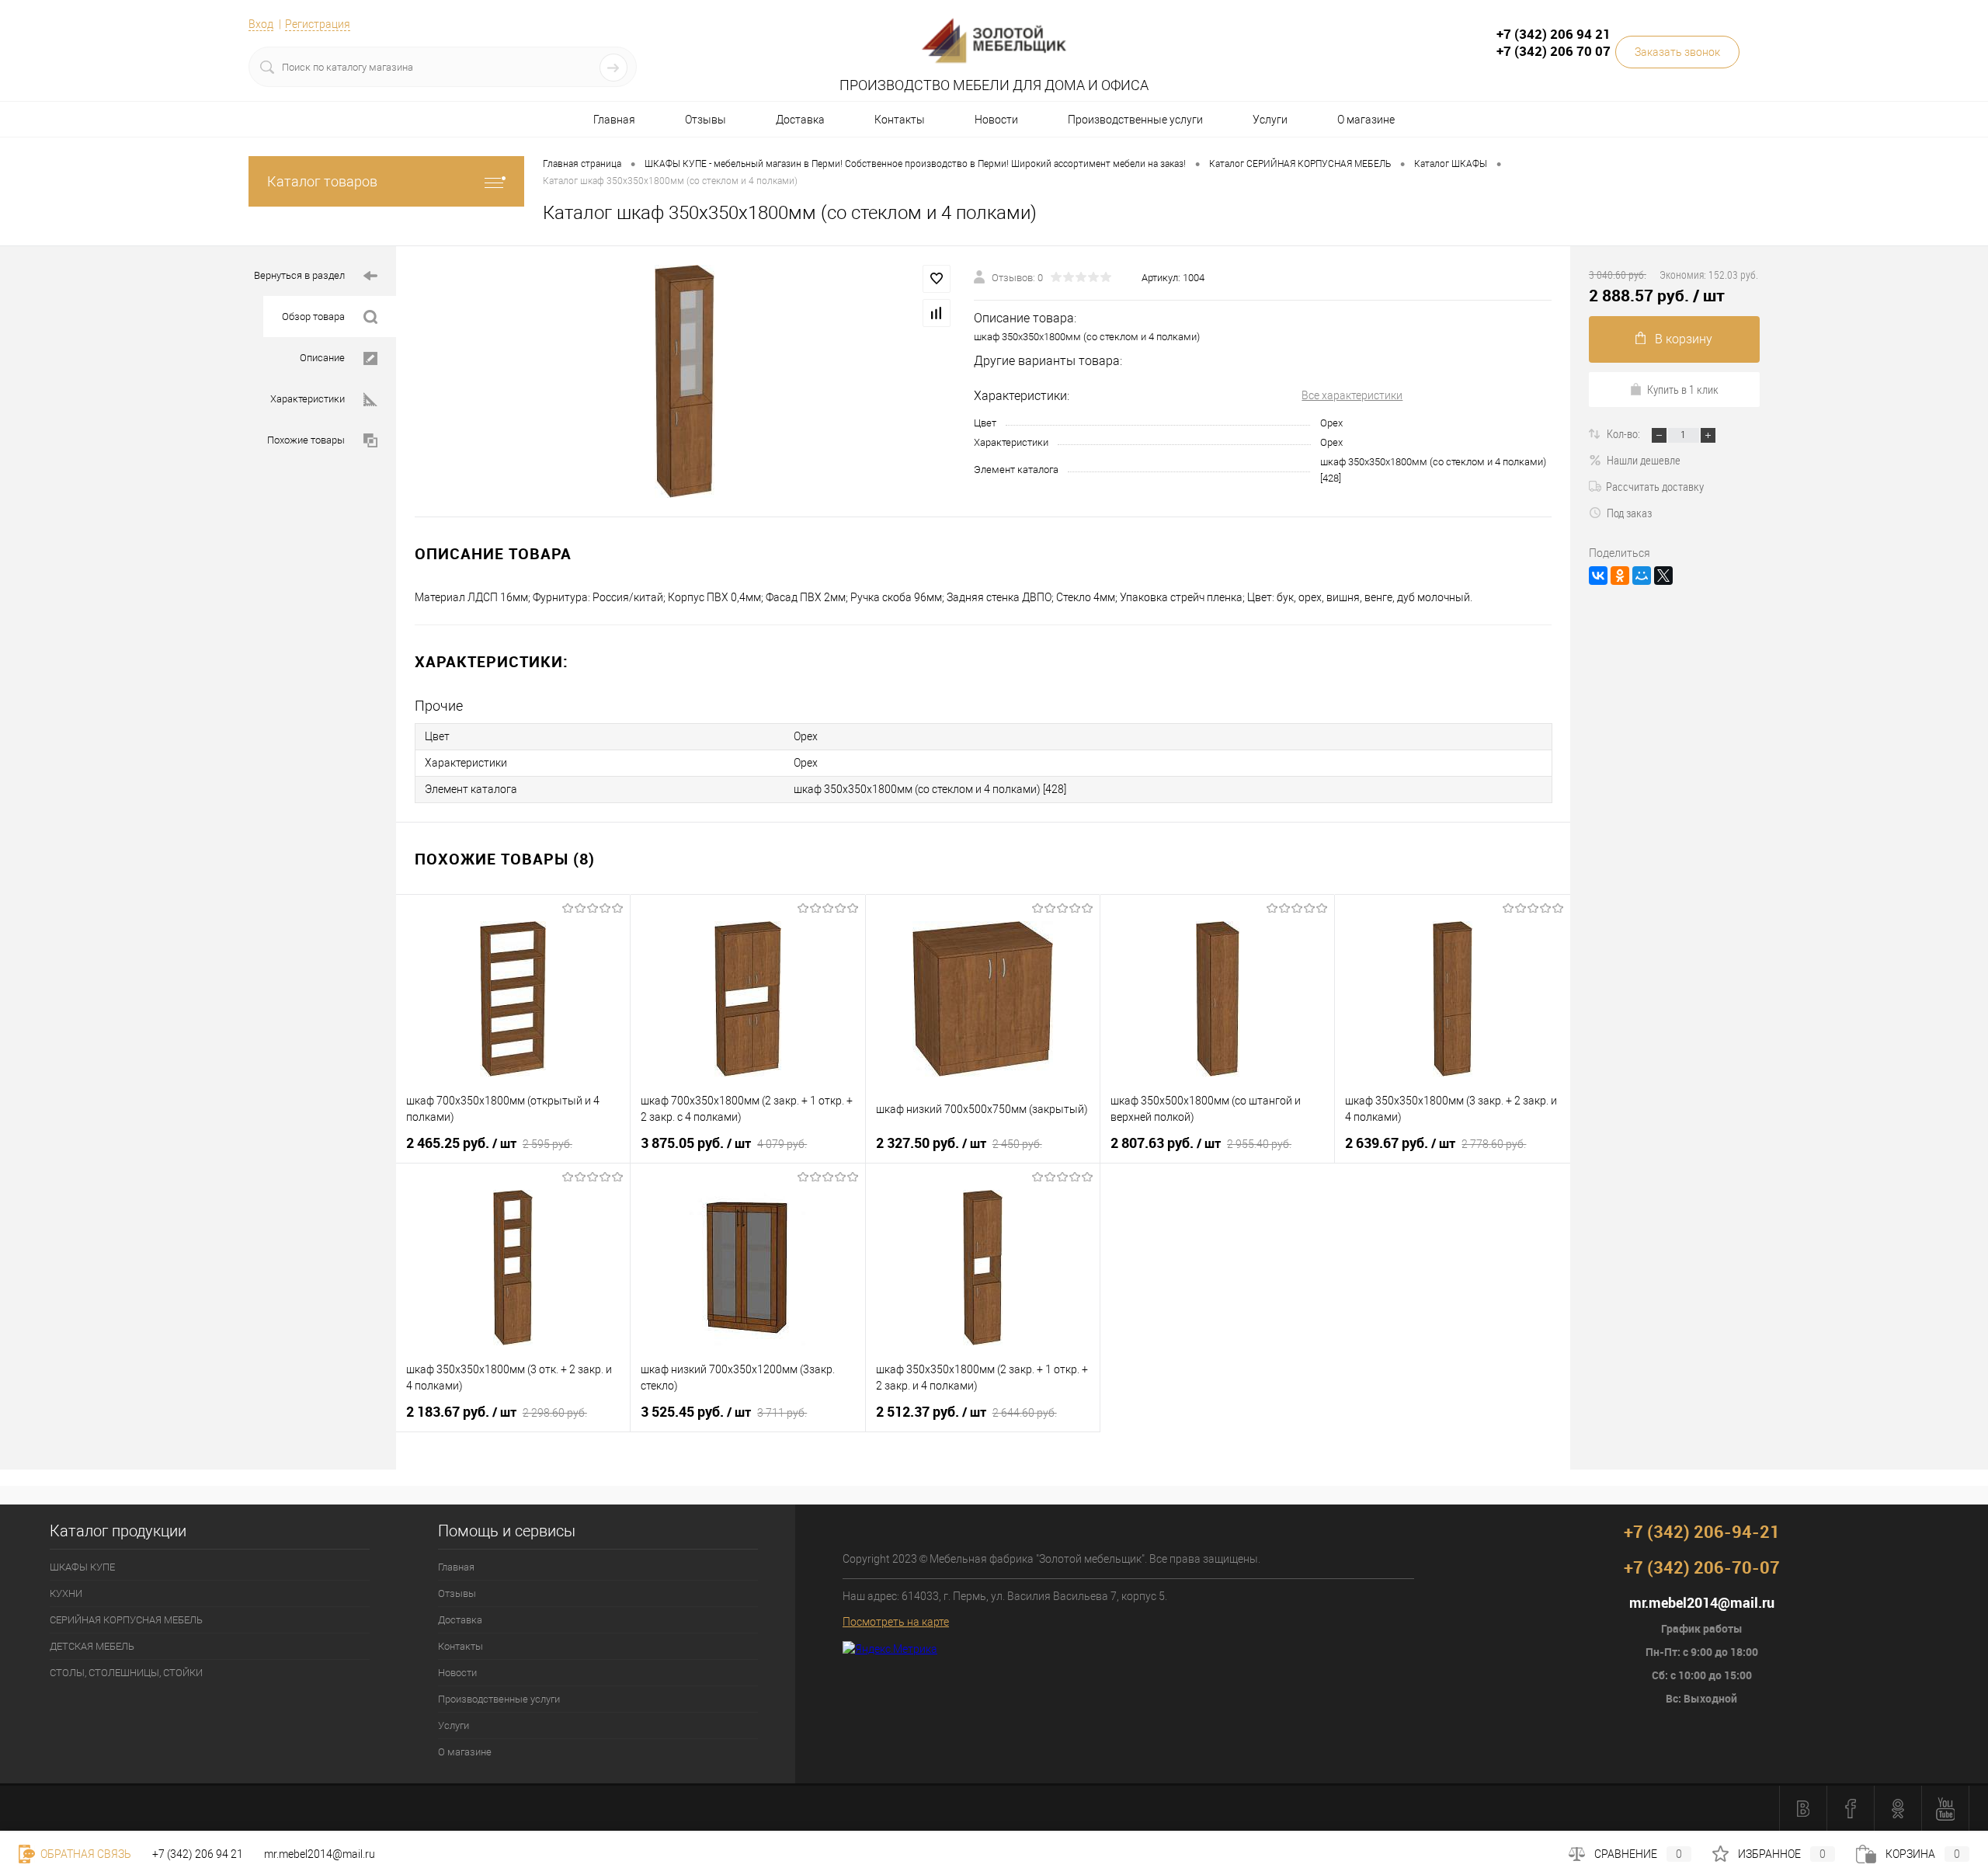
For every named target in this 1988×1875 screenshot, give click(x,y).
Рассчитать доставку (1655, 486)
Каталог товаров (322, 181)
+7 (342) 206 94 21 (198, 1854)
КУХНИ (66, 1593)
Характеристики (308, 399)
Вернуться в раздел (299, 275)
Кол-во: (1625, 433)
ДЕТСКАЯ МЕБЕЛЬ (92, 1646)
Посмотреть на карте (896, 1622)
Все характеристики (1352, 395)
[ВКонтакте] (1598, 576)
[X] (1663, 576)
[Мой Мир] (1642, 576)
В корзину (1684, 339)
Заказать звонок (1677, 52)
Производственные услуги (1135, 120)
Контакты (900, 120)
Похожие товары (306, 440)
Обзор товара (313, 317)
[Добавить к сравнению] (937, 313)
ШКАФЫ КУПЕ (82, 1567)
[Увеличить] (685, 381)
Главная (614, 120)
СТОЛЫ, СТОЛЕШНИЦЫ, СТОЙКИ (126, 1673)
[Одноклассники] (1620, 576)
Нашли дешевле (1644, 460)
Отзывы (706, 120)
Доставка (800, 120)
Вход (261, 24)
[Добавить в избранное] (937, 279)
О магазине (1366, 120)
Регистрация (318, 24)
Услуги (1270, 120)
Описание (322, 358)
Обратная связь (85, 1854)
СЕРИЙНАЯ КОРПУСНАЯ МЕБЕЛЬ (126, 1620)
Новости (996, 120)
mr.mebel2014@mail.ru (320, 1854)
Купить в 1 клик (1683, 389)
